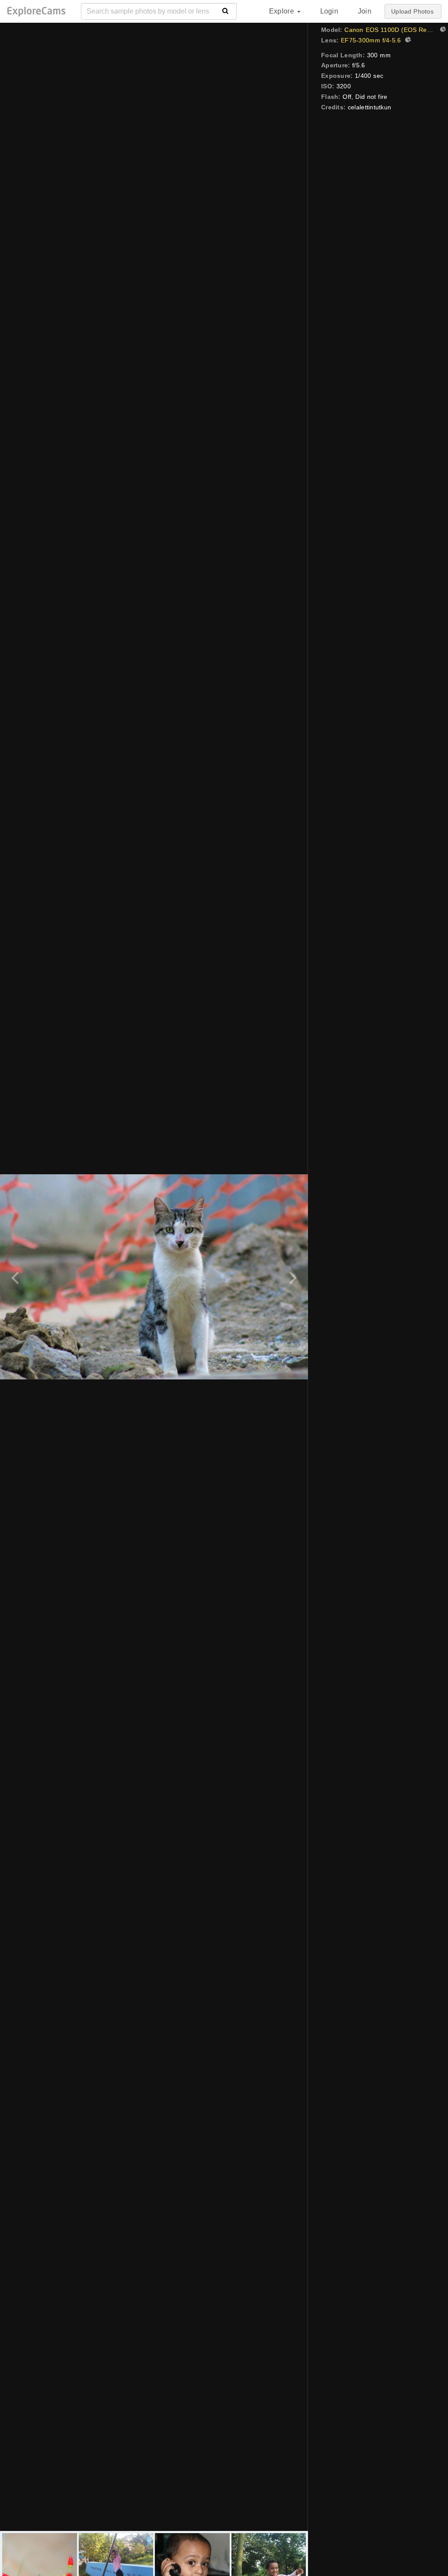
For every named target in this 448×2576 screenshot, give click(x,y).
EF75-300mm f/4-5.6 (371, 40)
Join (365, 11)
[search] (226, 11)
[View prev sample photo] (16, 1277)
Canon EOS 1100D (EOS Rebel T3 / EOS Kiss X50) (390, 30)
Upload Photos (412, 11)
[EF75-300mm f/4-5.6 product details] (407, 41)
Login (329, 11)
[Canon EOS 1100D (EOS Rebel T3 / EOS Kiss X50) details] (442, 30)
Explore (283, 11)
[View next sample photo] (292, 1277)
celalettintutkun (369, 107)
